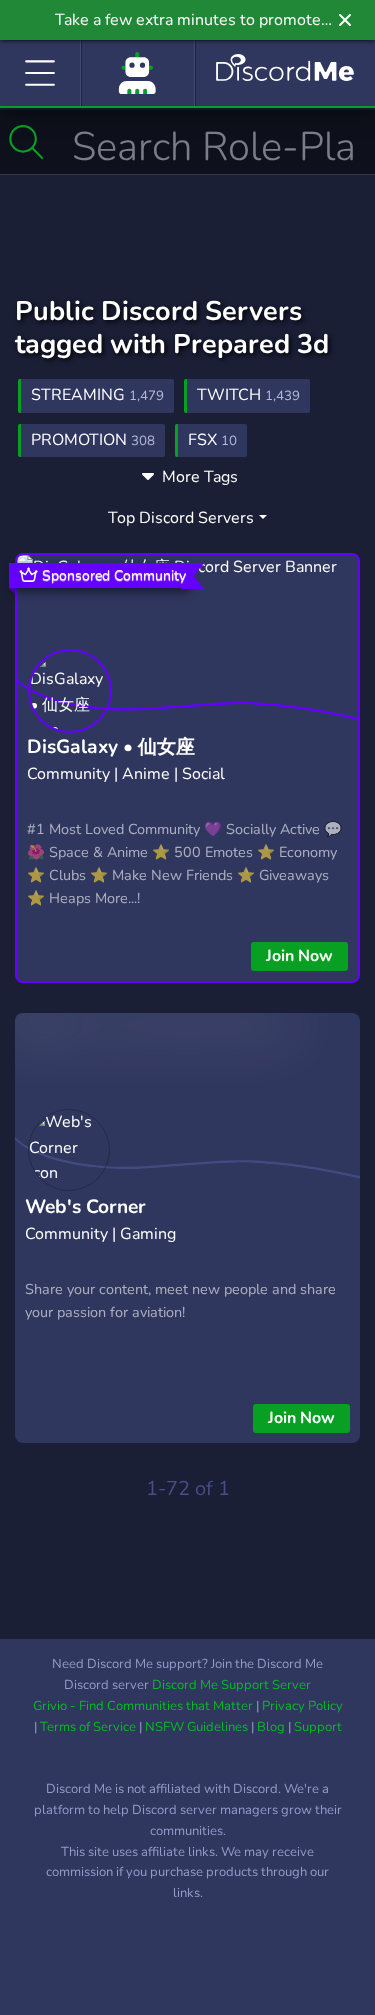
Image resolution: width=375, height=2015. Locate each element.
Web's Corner (85, 1207)
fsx (212, 440)
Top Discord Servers (181, 518)
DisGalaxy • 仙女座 (111, 747)
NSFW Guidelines (196, 1727)
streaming (97, 395)
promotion (93, 440)
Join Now (299, 956)
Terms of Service (88, 1727)
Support (318, 1727)
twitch (248, 395)
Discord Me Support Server (231, 1685)
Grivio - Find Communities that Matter (143, 1706)
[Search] (26, 142)
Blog (271, 1727)
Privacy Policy (302, 1706)
